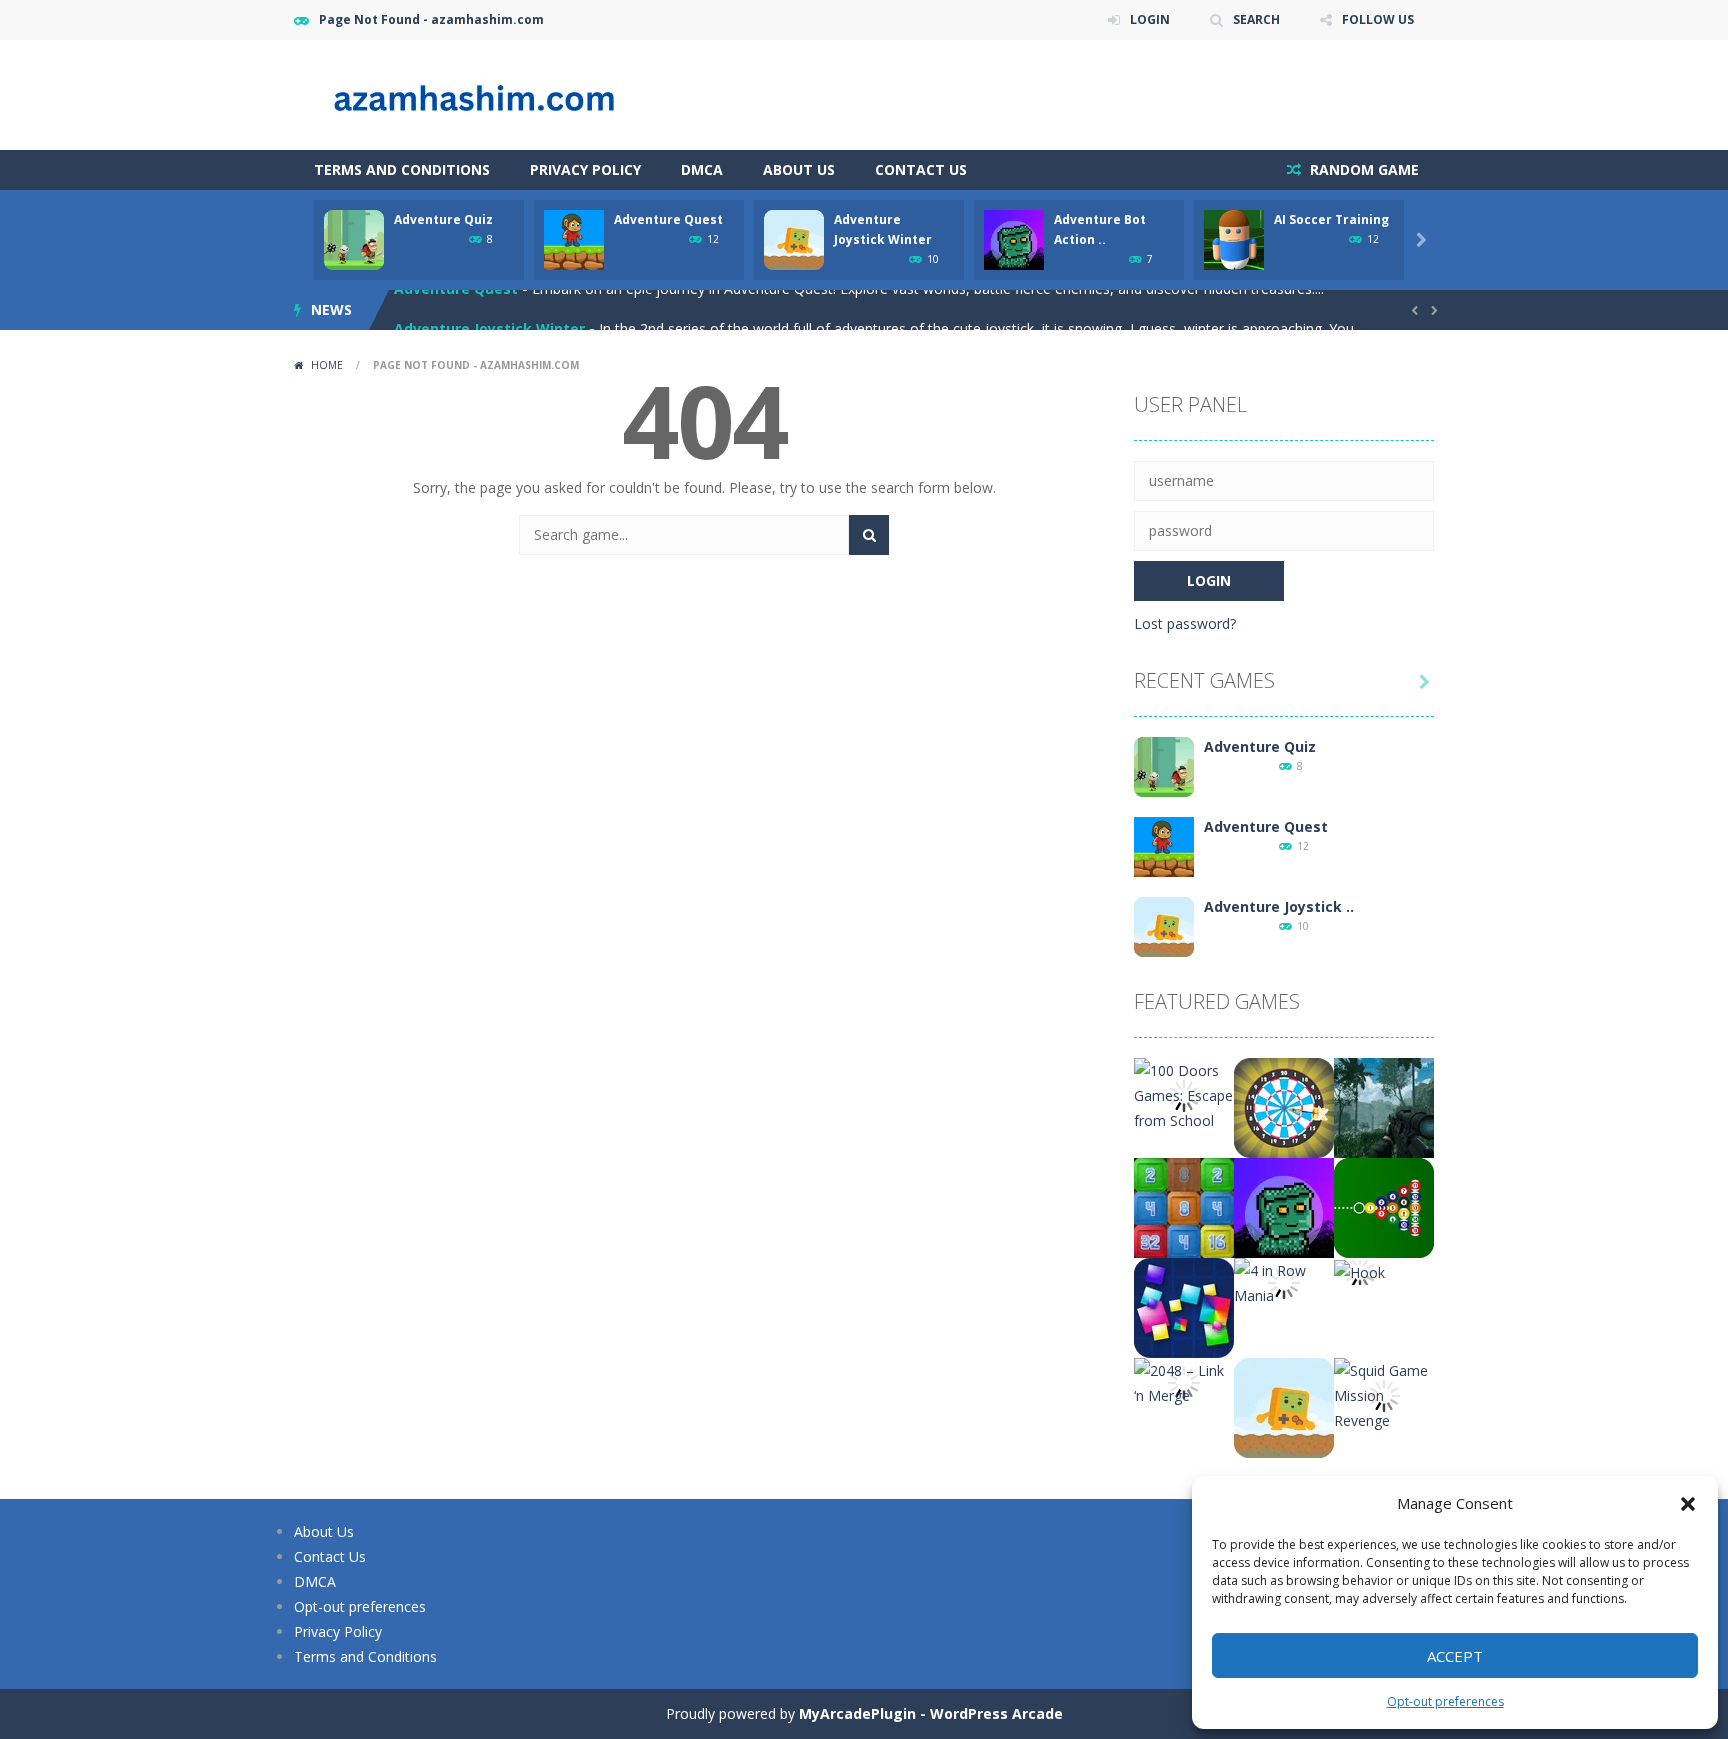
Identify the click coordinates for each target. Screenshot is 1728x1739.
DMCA (702, 169)
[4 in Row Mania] (1284, 1281)
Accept (1455, 1656)
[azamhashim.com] (494, 93)
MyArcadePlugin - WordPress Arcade (931, 1713)
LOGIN (1150, 19)
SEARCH (1256, 19)
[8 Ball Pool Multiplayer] (1384, 1206)
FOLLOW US (1378, 19)
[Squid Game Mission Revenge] (1384, 1393)
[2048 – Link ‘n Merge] (1184, 1381)
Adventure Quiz (443, 219)
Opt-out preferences (1445, 1701)
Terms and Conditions (402, 169)
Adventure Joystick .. (1279, 906)
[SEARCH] (869, 535)
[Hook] (1359, 1270)
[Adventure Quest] (1164, 845)
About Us (799, 169)
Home (327, 365)
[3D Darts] (1284, 1106)
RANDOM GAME (1362, 169)
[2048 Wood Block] (1184, 1206)
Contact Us (921, 169)
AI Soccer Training (1331, 219)
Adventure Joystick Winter (489, 309)
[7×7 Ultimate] (1184, 1306)
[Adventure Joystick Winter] (1164, 925)
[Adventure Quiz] (1164, 765)
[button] (1688, 1504)
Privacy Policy (585, 169)
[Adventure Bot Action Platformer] (1284, 1206)
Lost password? (1185, 623)
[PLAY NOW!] (354, 238)
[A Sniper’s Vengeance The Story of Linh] (1384, 1106)
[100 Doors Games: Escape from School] (1184, 1093)
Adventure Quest (668, 219)
